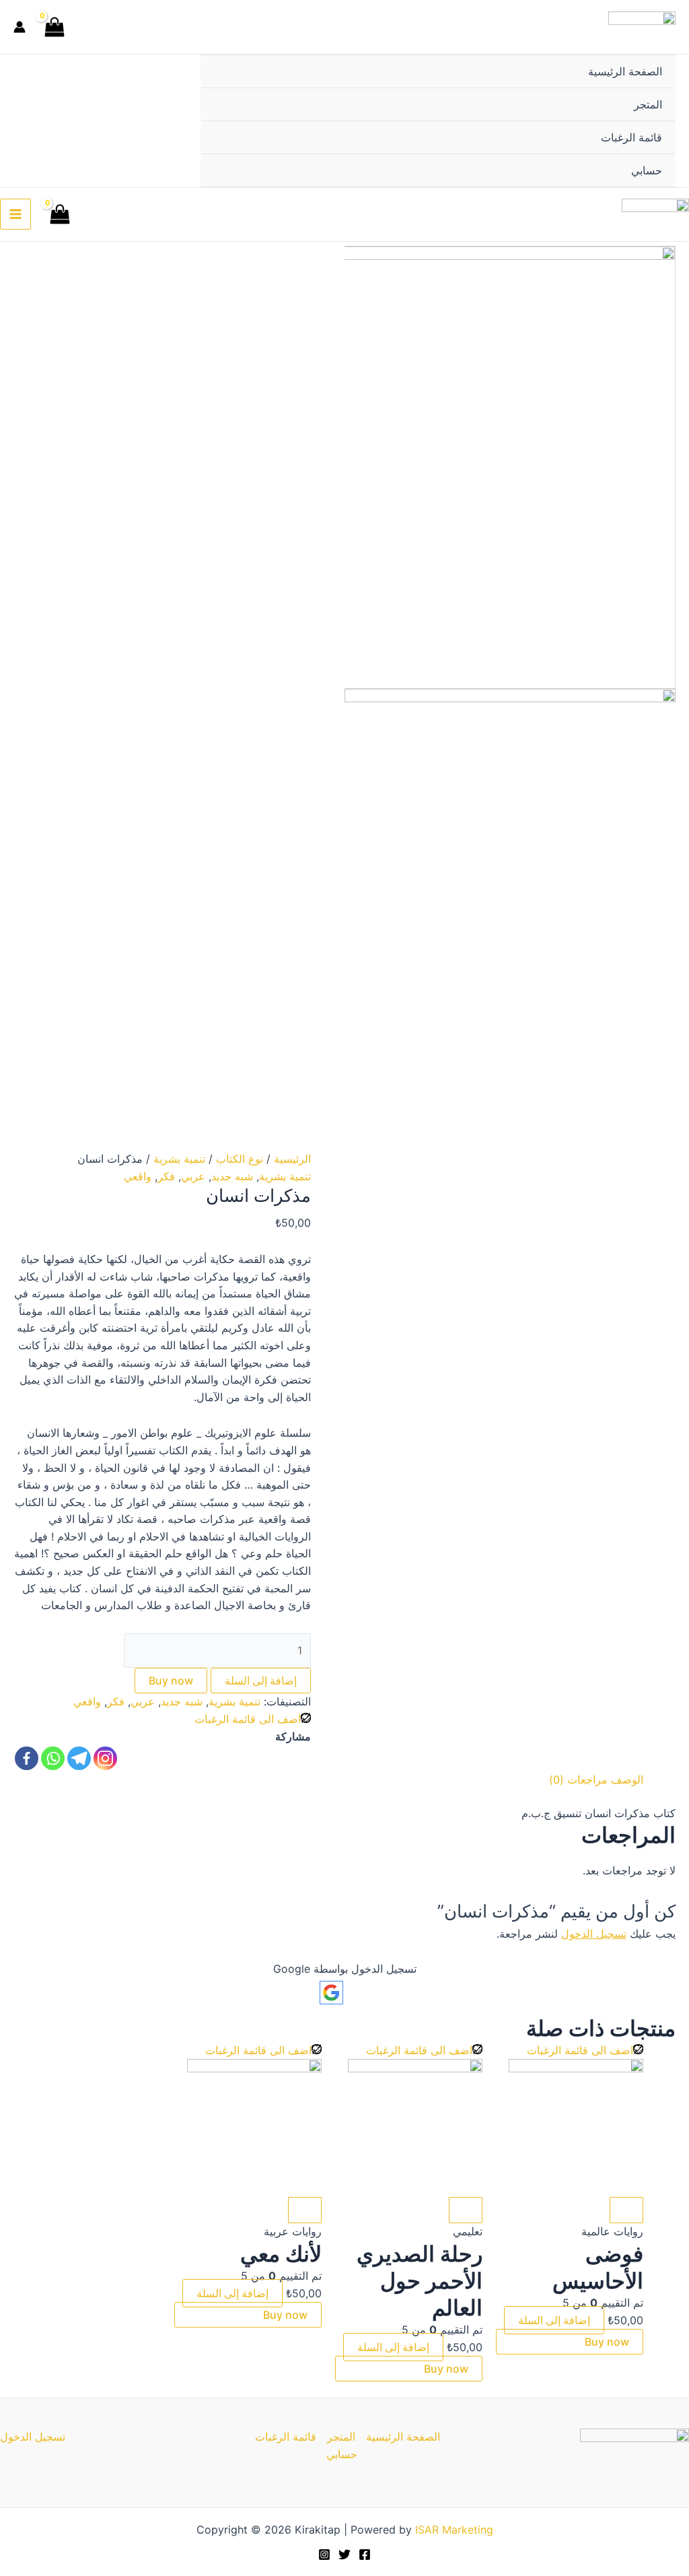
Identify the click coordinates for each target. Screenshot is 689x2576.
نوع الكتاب (240, 1159)
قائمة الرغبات (631, 137)
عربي (193, 1176)
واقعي (138, 1176)
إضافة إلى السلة (261, 1681)
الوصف (627, 1780)
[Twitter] (344, 2554)
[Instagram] (105, 1758)
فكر (166, 1176)
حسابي (647, 170)
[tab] (627, 1780)
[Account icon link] (20, 27)
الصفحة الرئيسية (625, 71)
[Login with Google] (331, 1993)
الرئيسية (292, 1159)
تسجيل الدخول (594, 1934)
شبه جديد (232, 1176)
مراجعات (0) (578, 1780)
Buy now (171, 1681)
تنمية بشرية (179, 1159)
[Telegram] (79, 1758)
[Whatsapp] (53, 1758)
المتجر (648, 104)
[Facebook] (27, 1758)
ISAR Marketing (454, 2530)
